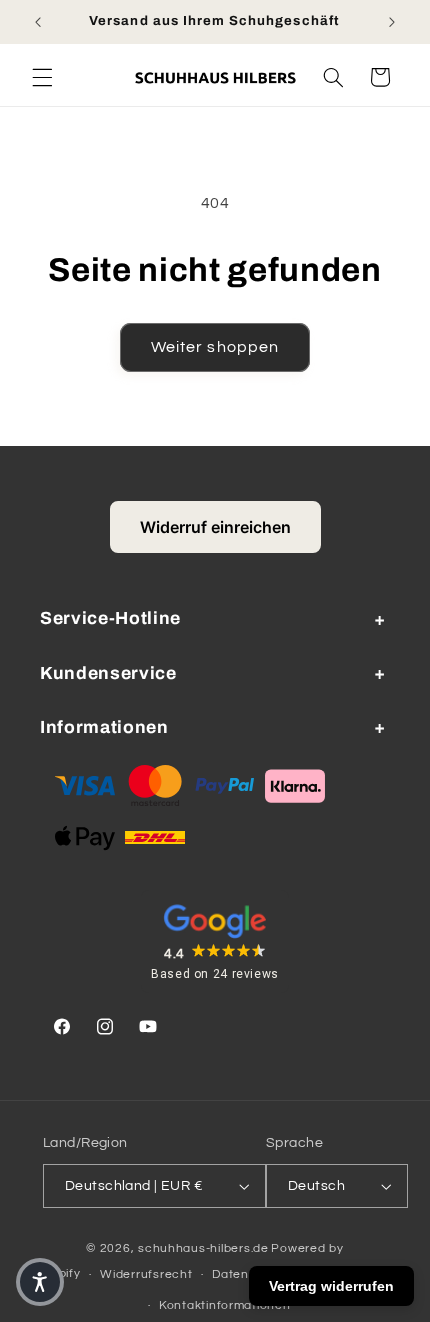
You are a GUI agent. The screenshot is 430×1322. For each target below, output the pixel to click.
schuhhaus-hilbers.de (203, 1248)
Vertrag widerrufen (331, 1286)
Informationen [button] (104, 727)
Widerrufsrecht (146, 1274)
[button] (42, 77)
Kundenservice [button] (108, 673)
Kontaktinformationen (225, 1305)
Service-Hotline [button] (110, 618)
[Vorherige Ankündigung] (38, 22)
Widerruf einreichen (215, 527)
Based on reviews (215, 974)
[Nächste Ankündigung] (392, 22)
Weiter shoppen (215, 347)
